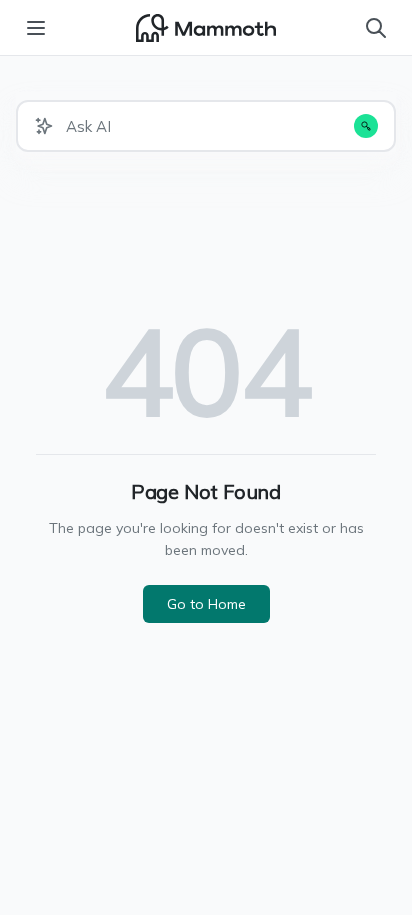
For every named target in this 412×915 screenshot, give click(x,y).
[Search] (376, 28)
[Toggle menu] (36, 28)
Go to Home (206, 604)
